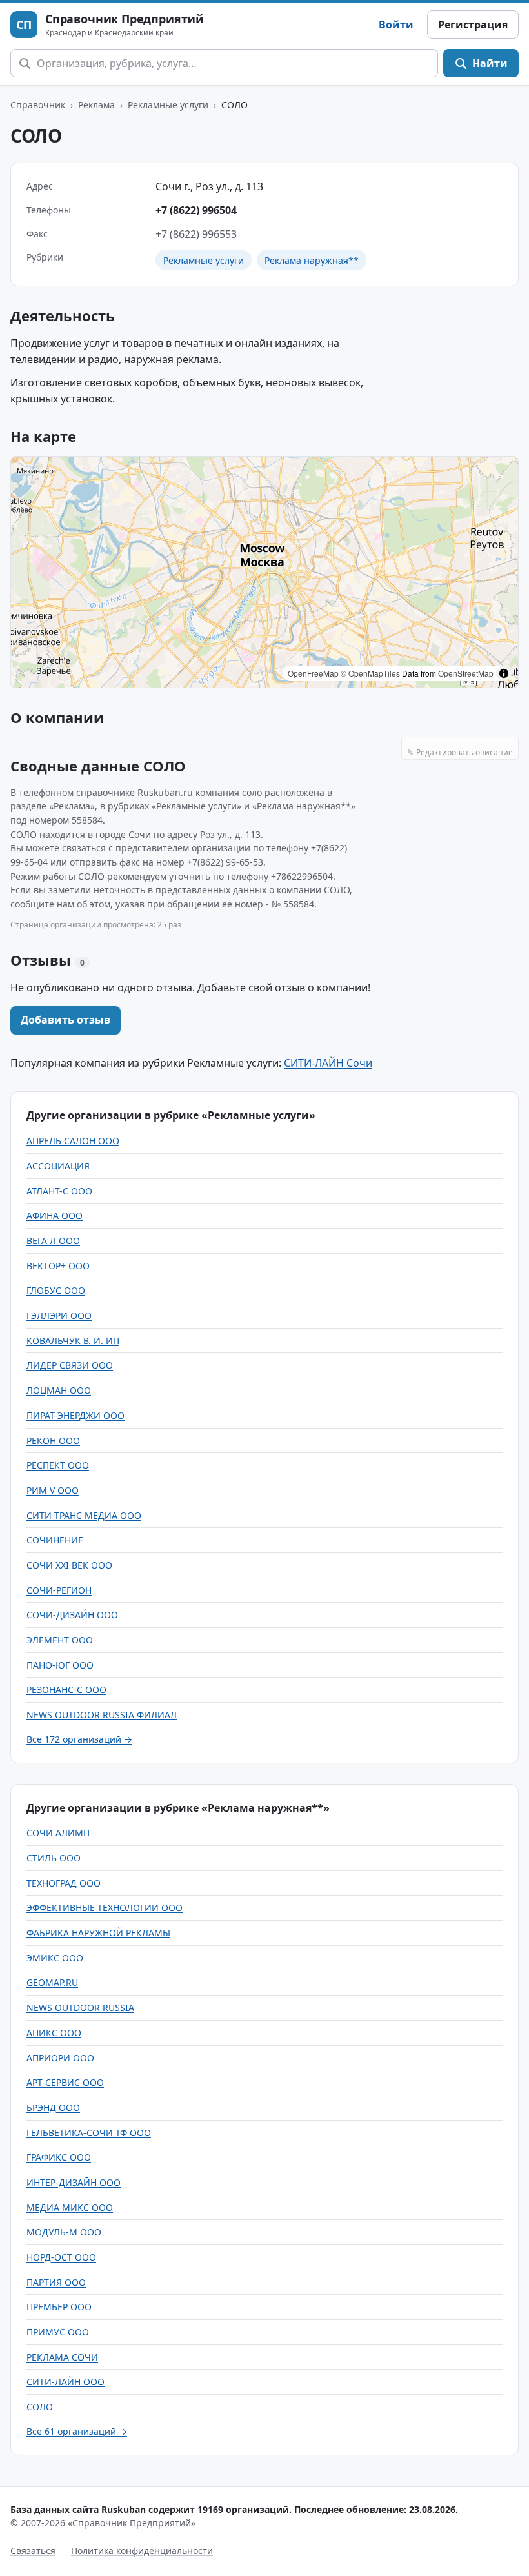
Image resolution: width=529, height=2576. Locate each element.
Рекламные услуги (168, 105)
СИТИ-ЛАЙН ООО (65, 2382)
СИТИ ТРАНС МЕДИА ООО (84, 1515)
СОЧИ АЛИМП (58, 1833)
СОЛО (40, 2407)
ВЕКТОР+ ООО (58, 1266)
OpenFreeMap (313, 673)
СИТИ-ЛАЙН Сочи (328, 1063)
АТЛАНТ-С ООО (59, 1191)
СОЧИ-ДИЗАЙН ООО (72, 1615)
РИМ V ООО (53, 1490)
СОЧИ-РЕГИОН (59, 1590)
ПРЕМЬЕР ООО (59, 2307)
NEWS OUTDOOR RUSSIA (80, 2007)
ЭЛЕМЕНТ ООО (60, 1640)
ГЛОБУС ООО (56, 1290)
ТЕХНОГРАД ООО (64, 1883)
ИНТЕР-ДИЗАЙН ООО (74, 2182)
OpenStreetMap (466, 673)
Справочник (38, 105)
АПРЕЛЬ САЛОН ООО (73, 1141)
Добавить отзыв (65, 1020)
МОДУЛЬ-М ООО (64, 2232)
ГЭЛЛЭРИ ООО (59, 1315)
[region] (264, 572)
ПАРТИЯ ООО (56, 2282)
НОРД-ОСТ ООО (61, 2257)
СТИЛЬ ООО (54, 1858)
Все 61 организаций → (77, 2431)
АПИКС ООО (54, 2033)
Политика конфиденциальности (142, 2551)
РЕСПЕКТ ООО (58, 1465)
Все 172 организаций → (79, 1739)
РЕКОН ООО (53, 1441)
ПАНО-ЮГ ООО (60, 1665)
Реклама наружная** (312, 260)
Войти (396, 25)
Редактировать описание (460, 752)
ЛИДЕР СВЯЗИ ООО (70, 1365)
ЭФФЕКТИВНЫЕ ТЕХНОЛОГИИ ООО (105, 1907)
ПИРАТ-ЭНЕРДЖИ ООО (75, 1415)
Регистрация (473, 25)
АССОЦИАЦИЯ (58, 1166)
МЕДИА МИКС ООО (70, 2207)
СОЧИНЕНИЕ (55, 1540)
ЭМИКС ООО (55, 1958)
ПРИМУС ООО (58, 2332)
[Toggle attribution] (504, 673)
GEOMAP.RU (52, 1982)
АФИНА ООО (55, 1215)
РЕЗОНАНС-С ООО (66, 1689)
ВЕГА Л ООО (53, 1241)
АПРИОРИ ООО (60, 2058)
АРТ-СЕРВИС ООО (65, 2082)
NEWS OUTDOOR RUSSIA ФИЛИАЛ (102, 1715)
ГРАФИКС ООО (59, 2157)
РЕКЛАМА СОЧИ (62, 2357)
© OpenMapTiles (370, 673)
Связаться (33, 2551)
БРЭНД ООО (53, 2107)
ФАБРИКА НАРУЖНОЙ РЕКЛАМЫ (98, 1933)
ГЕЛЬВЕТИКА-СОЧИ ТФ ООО (89, 2133)
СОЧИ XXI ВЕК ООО (69, 1565)
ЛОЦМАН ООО (59, 1390)
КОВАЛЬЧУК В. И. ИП (73, 1341)
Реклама (96, 105)
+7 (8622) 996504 (196, 210)
